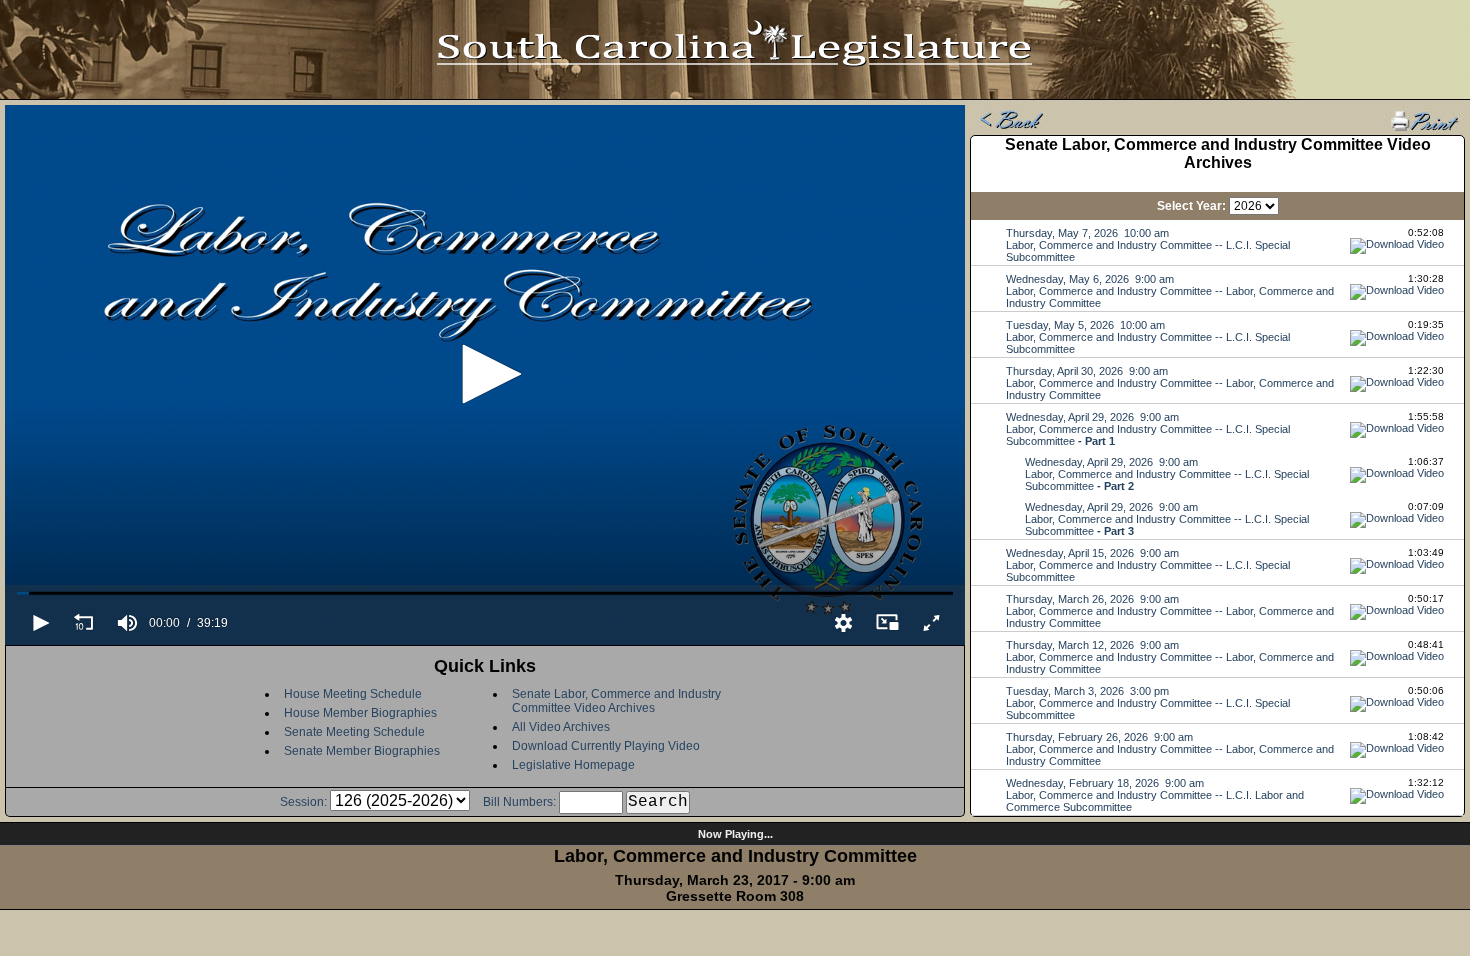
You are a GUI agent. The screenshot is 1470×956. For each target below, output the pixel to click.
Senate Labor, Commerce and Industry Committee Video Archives (616, 701)
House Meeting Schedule (353, 694)
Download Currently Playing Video (606, 746)
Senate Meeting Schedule (354, 732)
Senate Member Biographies (362, 751)
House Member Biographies (360, 713)
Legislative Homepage (573, 765)
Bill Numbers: (519, 802)
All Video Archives (561, 727)
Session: (303, 802)
